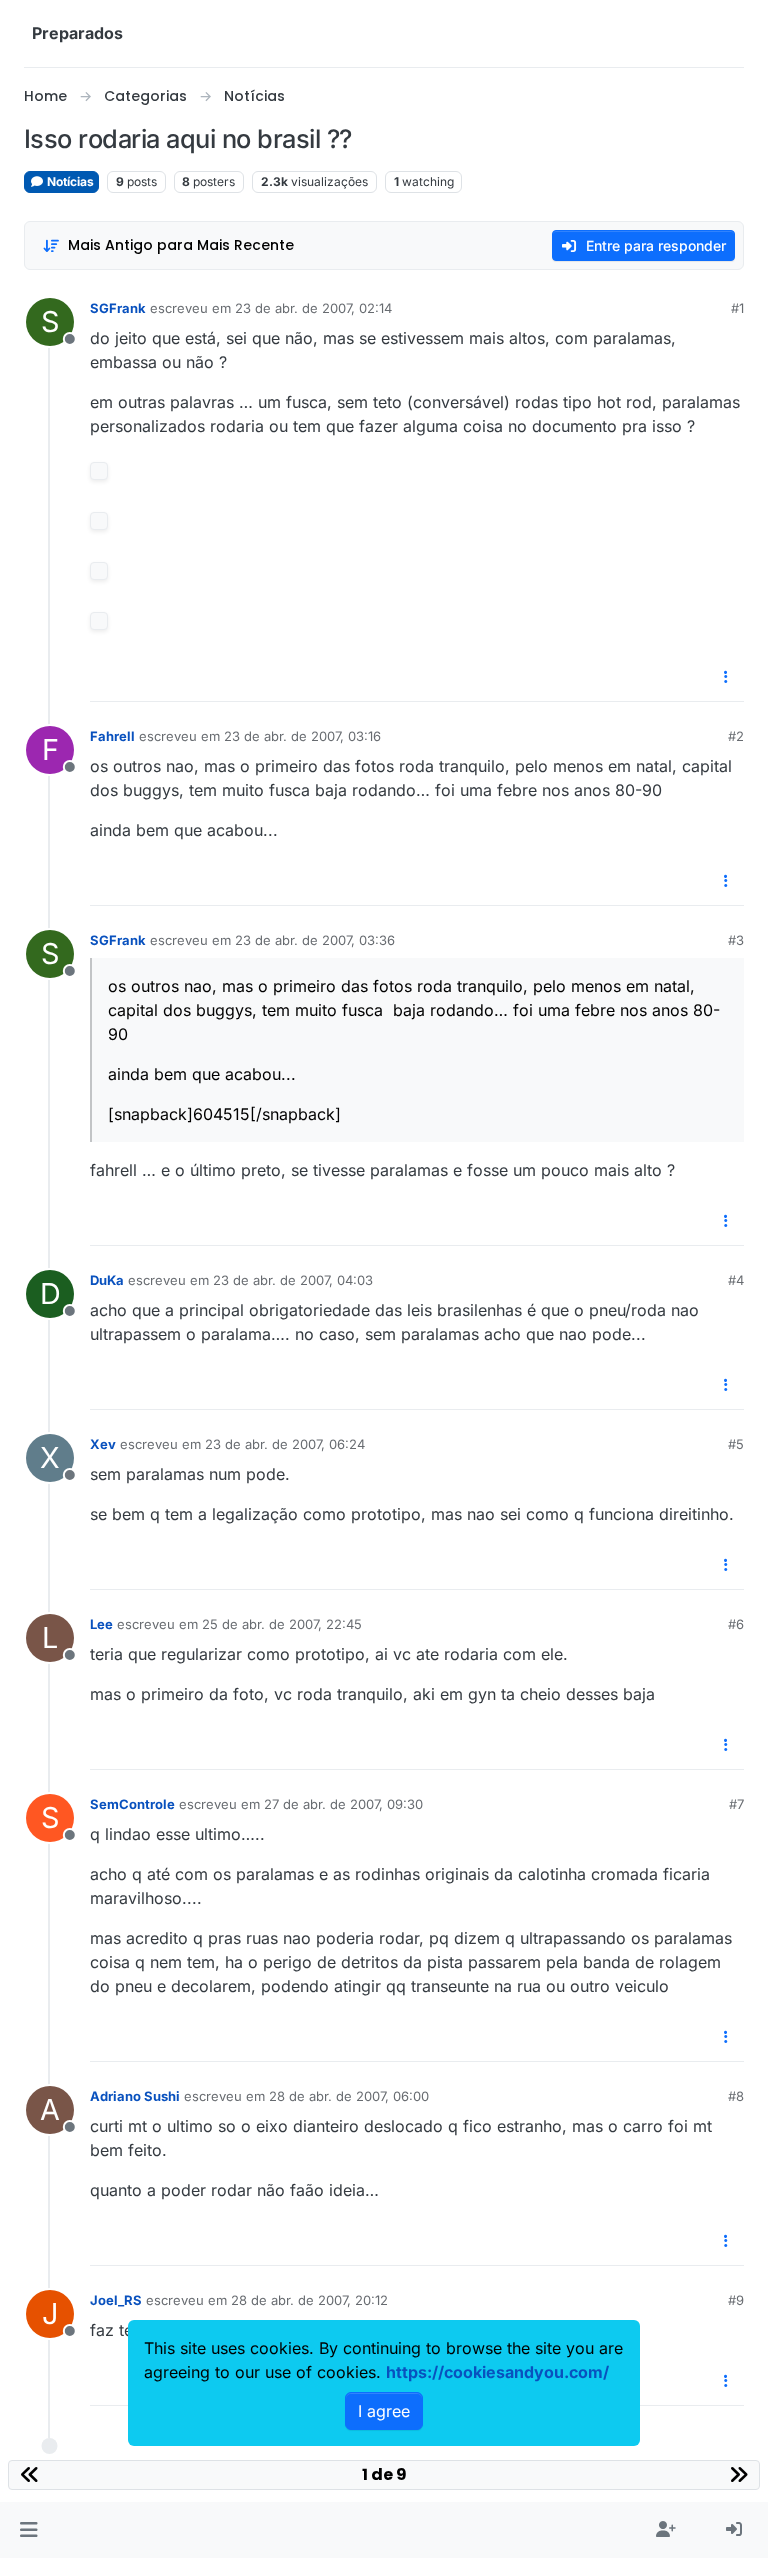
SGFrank (118, 308)
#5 (736, 1444)
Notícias (69, 181)
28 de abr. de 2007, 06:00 (349, 2096)
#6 (736, 1624)
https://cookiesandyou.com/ (497, 2372)
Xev (103, 1444)
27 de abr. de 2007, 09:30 (343, 1804)
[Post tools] (727, 677)
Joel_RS (116, 2300)
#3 (736, 940)
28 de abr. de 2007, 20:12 (309, 2300)
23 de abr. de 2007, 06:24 (285, 1444)
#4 (736, 1280)
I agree (384, 2411)
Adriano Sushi (135, 2096)
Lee (101, 1624)
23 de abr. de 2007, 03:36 (315, 940)
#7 (736, 1804)
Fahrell (112, 736)
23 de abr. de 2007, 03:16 (302, 736)
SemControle (132, 1804)
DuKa (107, 1280)
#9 (736, 2300)
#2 (736, 736)
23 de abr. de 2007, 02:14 (313, 308)
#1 (737, 308)
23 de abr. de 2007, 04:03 (293, 1280)
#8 (736, 2096)
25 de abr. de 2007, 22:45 (282, 1624)
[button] (28, 2530)
